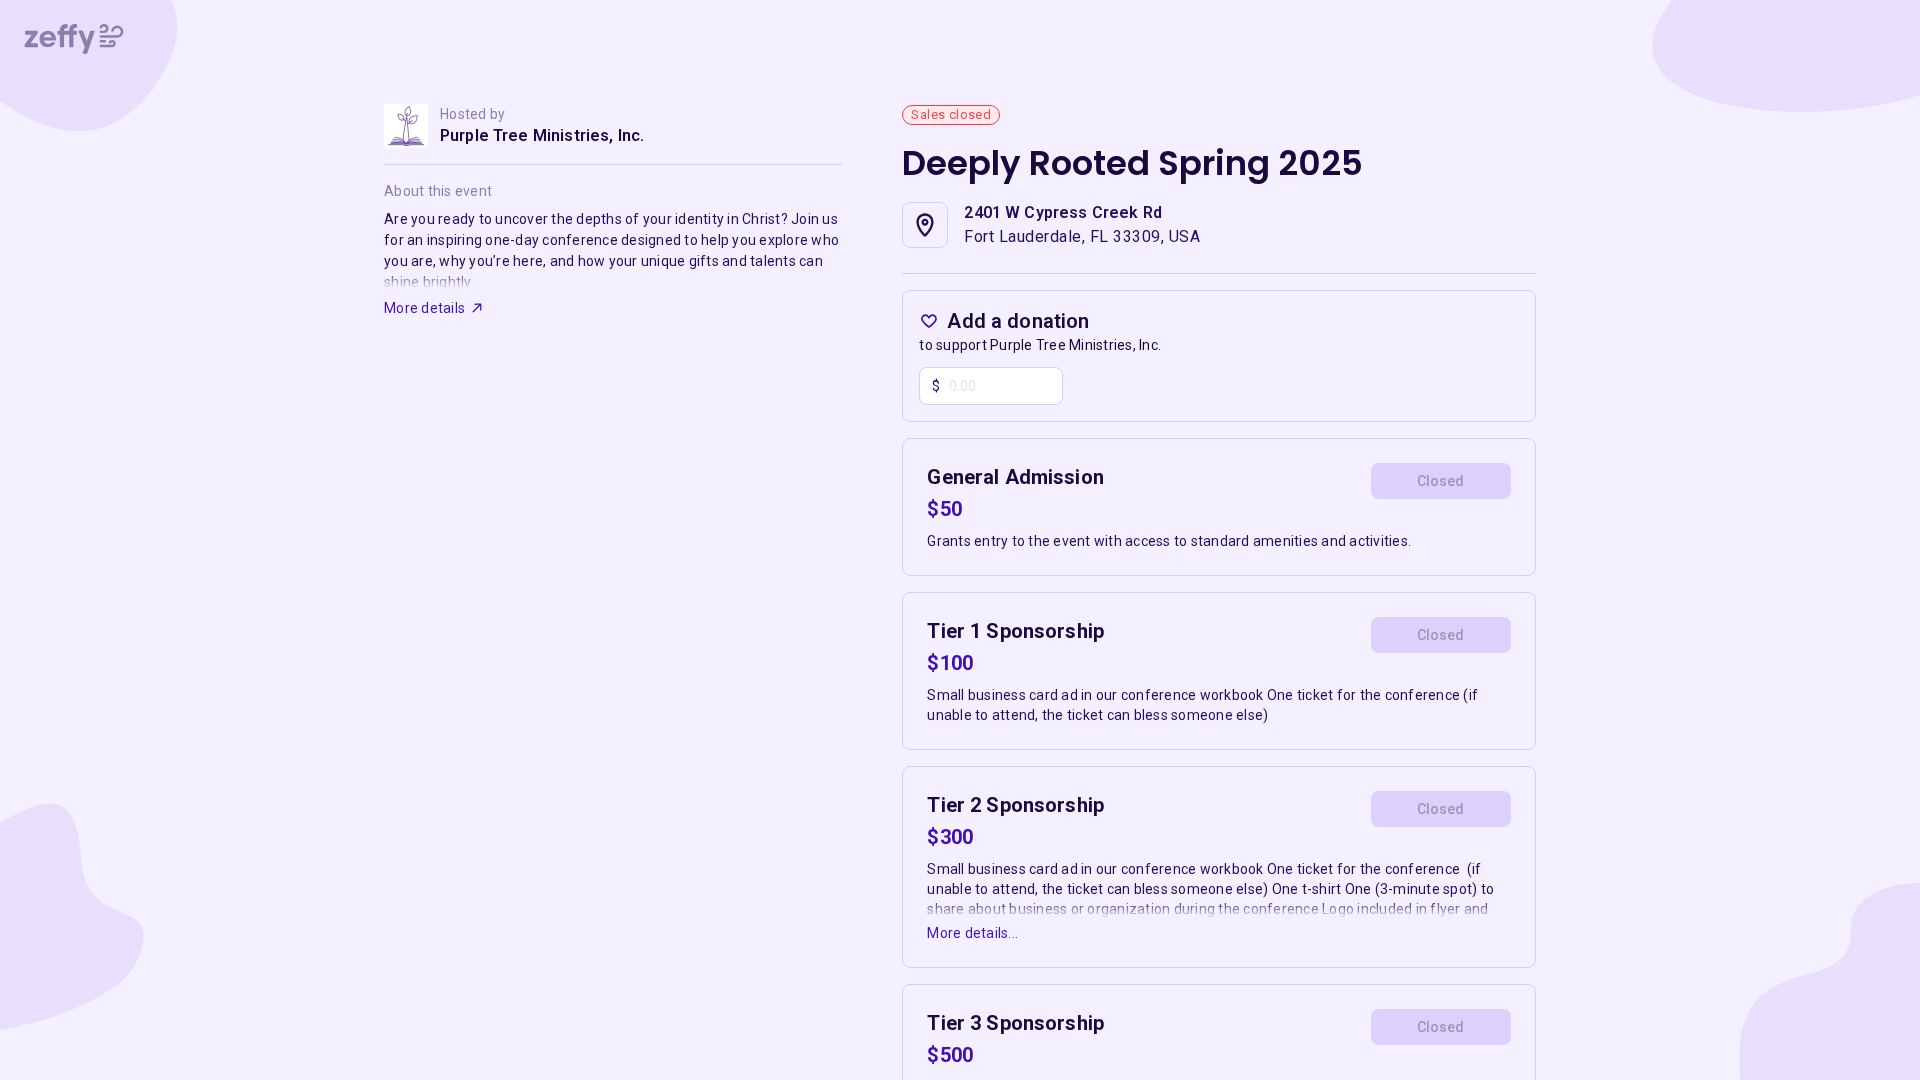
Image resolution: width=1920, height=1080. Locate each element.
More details (424, 308)
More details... (972, 933)
